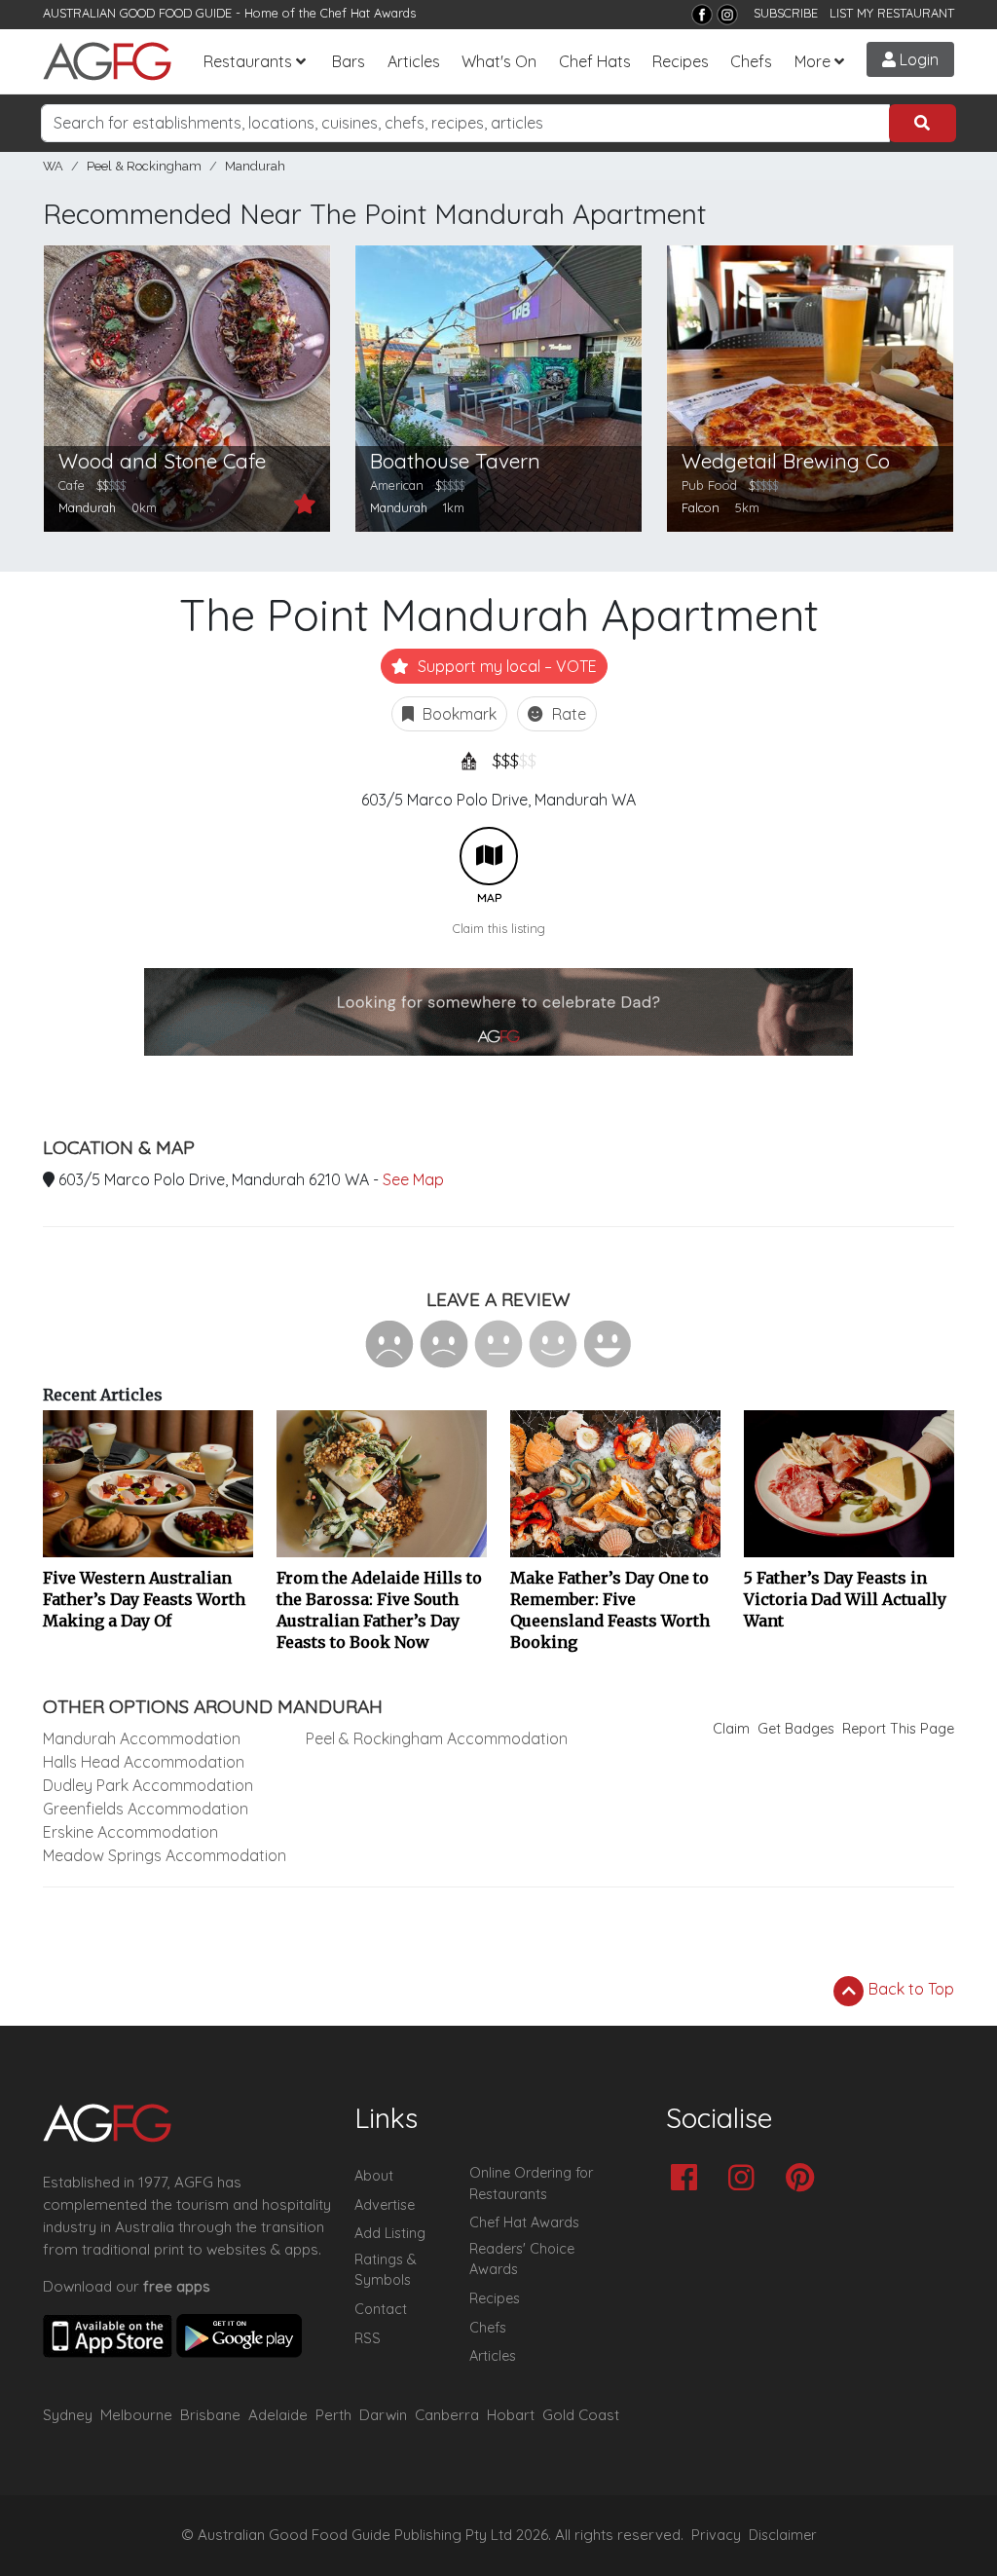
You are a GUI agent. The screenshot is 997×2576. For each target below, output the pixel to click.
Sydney (68, 2415)
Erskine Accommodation (130, 1832)
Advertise (385, 2205)
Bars (349, 61)
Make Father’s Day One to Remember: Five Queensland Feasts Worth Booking (610, 1610)
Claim (731, 1729)
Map (489, 856)
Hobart (511, 2415)
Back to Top (909, 1989)
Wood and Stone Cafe (162, 461)
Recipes (681, 61)
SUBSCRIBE (786, 13)
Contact (381, 2309)
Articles (414, 61)
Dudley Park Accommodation (148, 1785)
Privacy (716, 2535)
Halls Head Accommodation (144, 1762)
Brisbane (210, 2415)
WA (53, 166)
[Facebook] (702, 15)
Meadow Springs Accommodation (165, 1855)
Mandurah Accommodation (142, 1738)
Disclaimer (783, 2535)
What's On (499, 61)
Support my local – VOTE (505, 666)
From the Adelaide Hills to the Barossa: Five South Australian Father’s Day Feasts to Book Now (379, 1610)
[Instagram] (727, 15)
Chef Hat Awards (368, 13)
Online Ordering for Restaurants (531, 2184)
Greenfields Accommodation (146, 1809)
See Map (413, 1179)
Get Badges (796, 1729)
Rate (567, 714)
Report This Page (898, 1729)
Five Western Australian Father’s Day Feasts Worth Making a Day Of (144, 1599)
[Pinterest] (805, 2179)
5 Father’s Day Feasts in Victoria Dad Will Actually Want (845, 1599)
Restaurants (248, 61)
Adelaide (278, 2415)
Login (917, 59)
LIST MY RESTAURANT (892, 13)
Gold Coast (581, 2415)
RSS (368, 2338)
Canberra (447, 2415)
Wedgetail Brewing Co (786, 461)
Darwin (383, 2415)
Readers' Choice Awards (522, 2259)
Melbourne (136, 2415)
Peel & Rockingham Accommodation (437, 1738)
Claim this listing (499, 928)
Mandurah (255, 166)
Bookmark (458, 714)
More (812, 61)
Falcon (701, 507)
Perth (333, 2415)
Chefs (751, 61)
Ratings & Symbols (386, 2270)
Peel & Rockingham (144, 166)
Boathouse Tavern (455, 461)
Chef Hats (595, 61)
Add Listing (390, 2233)
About (374, 2176)
